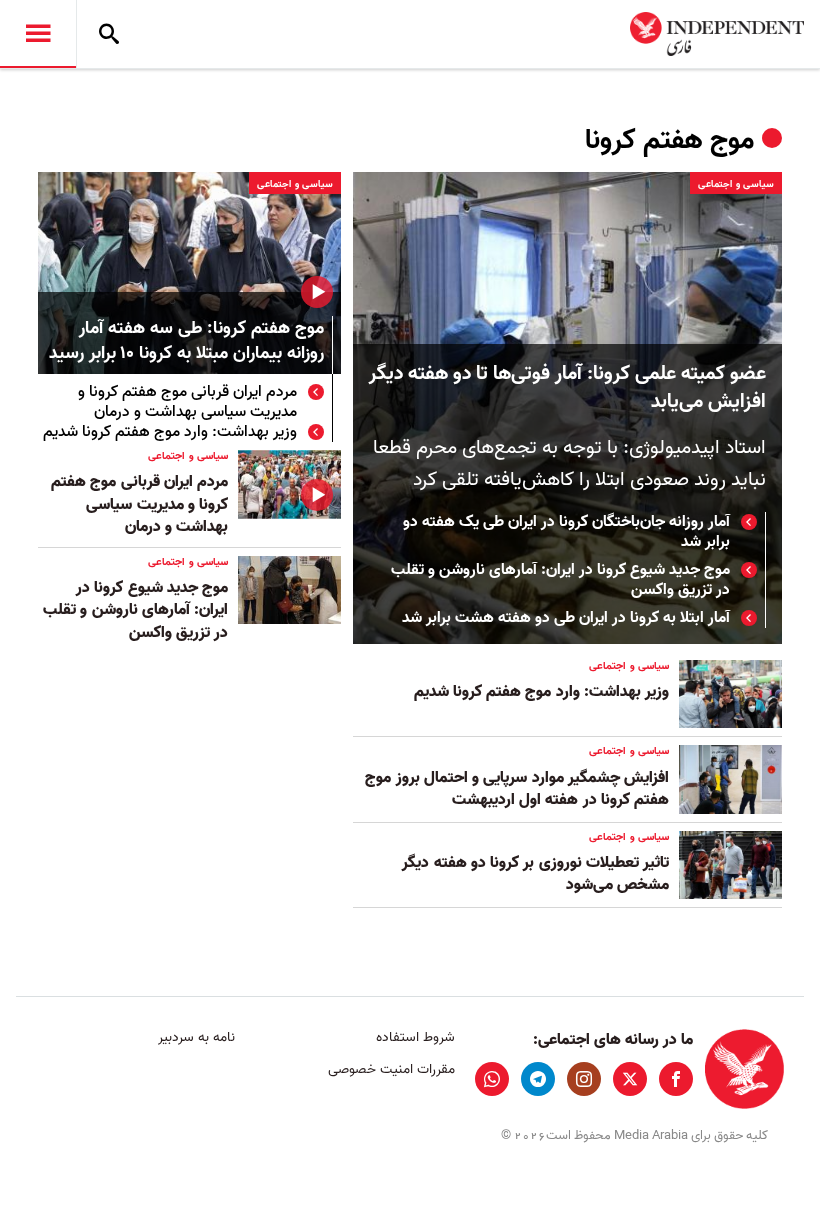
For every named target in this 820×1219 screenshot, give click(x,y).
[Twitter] (630, 1079)
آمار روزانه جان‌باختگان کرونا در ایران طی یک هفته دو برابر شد (566, 532)
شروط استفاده (415, 1037)
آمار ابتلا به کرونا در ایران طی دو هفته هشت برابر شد (566, 618)
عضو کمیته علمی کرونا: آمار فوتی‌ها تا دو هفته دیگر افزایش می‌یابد (567, 388)
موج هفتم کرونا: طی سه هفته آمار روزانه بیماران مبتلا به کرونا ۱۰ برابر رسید (186, 342)
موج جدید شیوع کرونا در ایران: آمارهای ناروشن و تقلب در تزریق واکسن (560, 580)
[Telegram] (538, 1079)
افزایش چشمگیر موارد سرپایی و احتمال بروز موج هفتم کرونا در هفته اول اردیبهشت (517, 789)
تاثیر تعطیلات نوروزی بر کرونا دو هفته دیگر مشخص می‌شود (535, 874)
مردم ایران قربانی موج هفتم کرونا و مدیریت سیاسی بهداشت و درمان (187, 402)
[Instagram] (584, 1079)
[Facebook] (676, 1079)
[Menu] (38, 34)
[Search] (109, 34)
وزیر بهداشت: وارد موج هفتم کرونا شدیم (170, 432)
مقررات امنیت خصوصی (391, 1069)
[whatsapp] (492, 1079)
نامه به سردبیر (196, 1037)
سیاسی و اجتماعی (736, 184)
